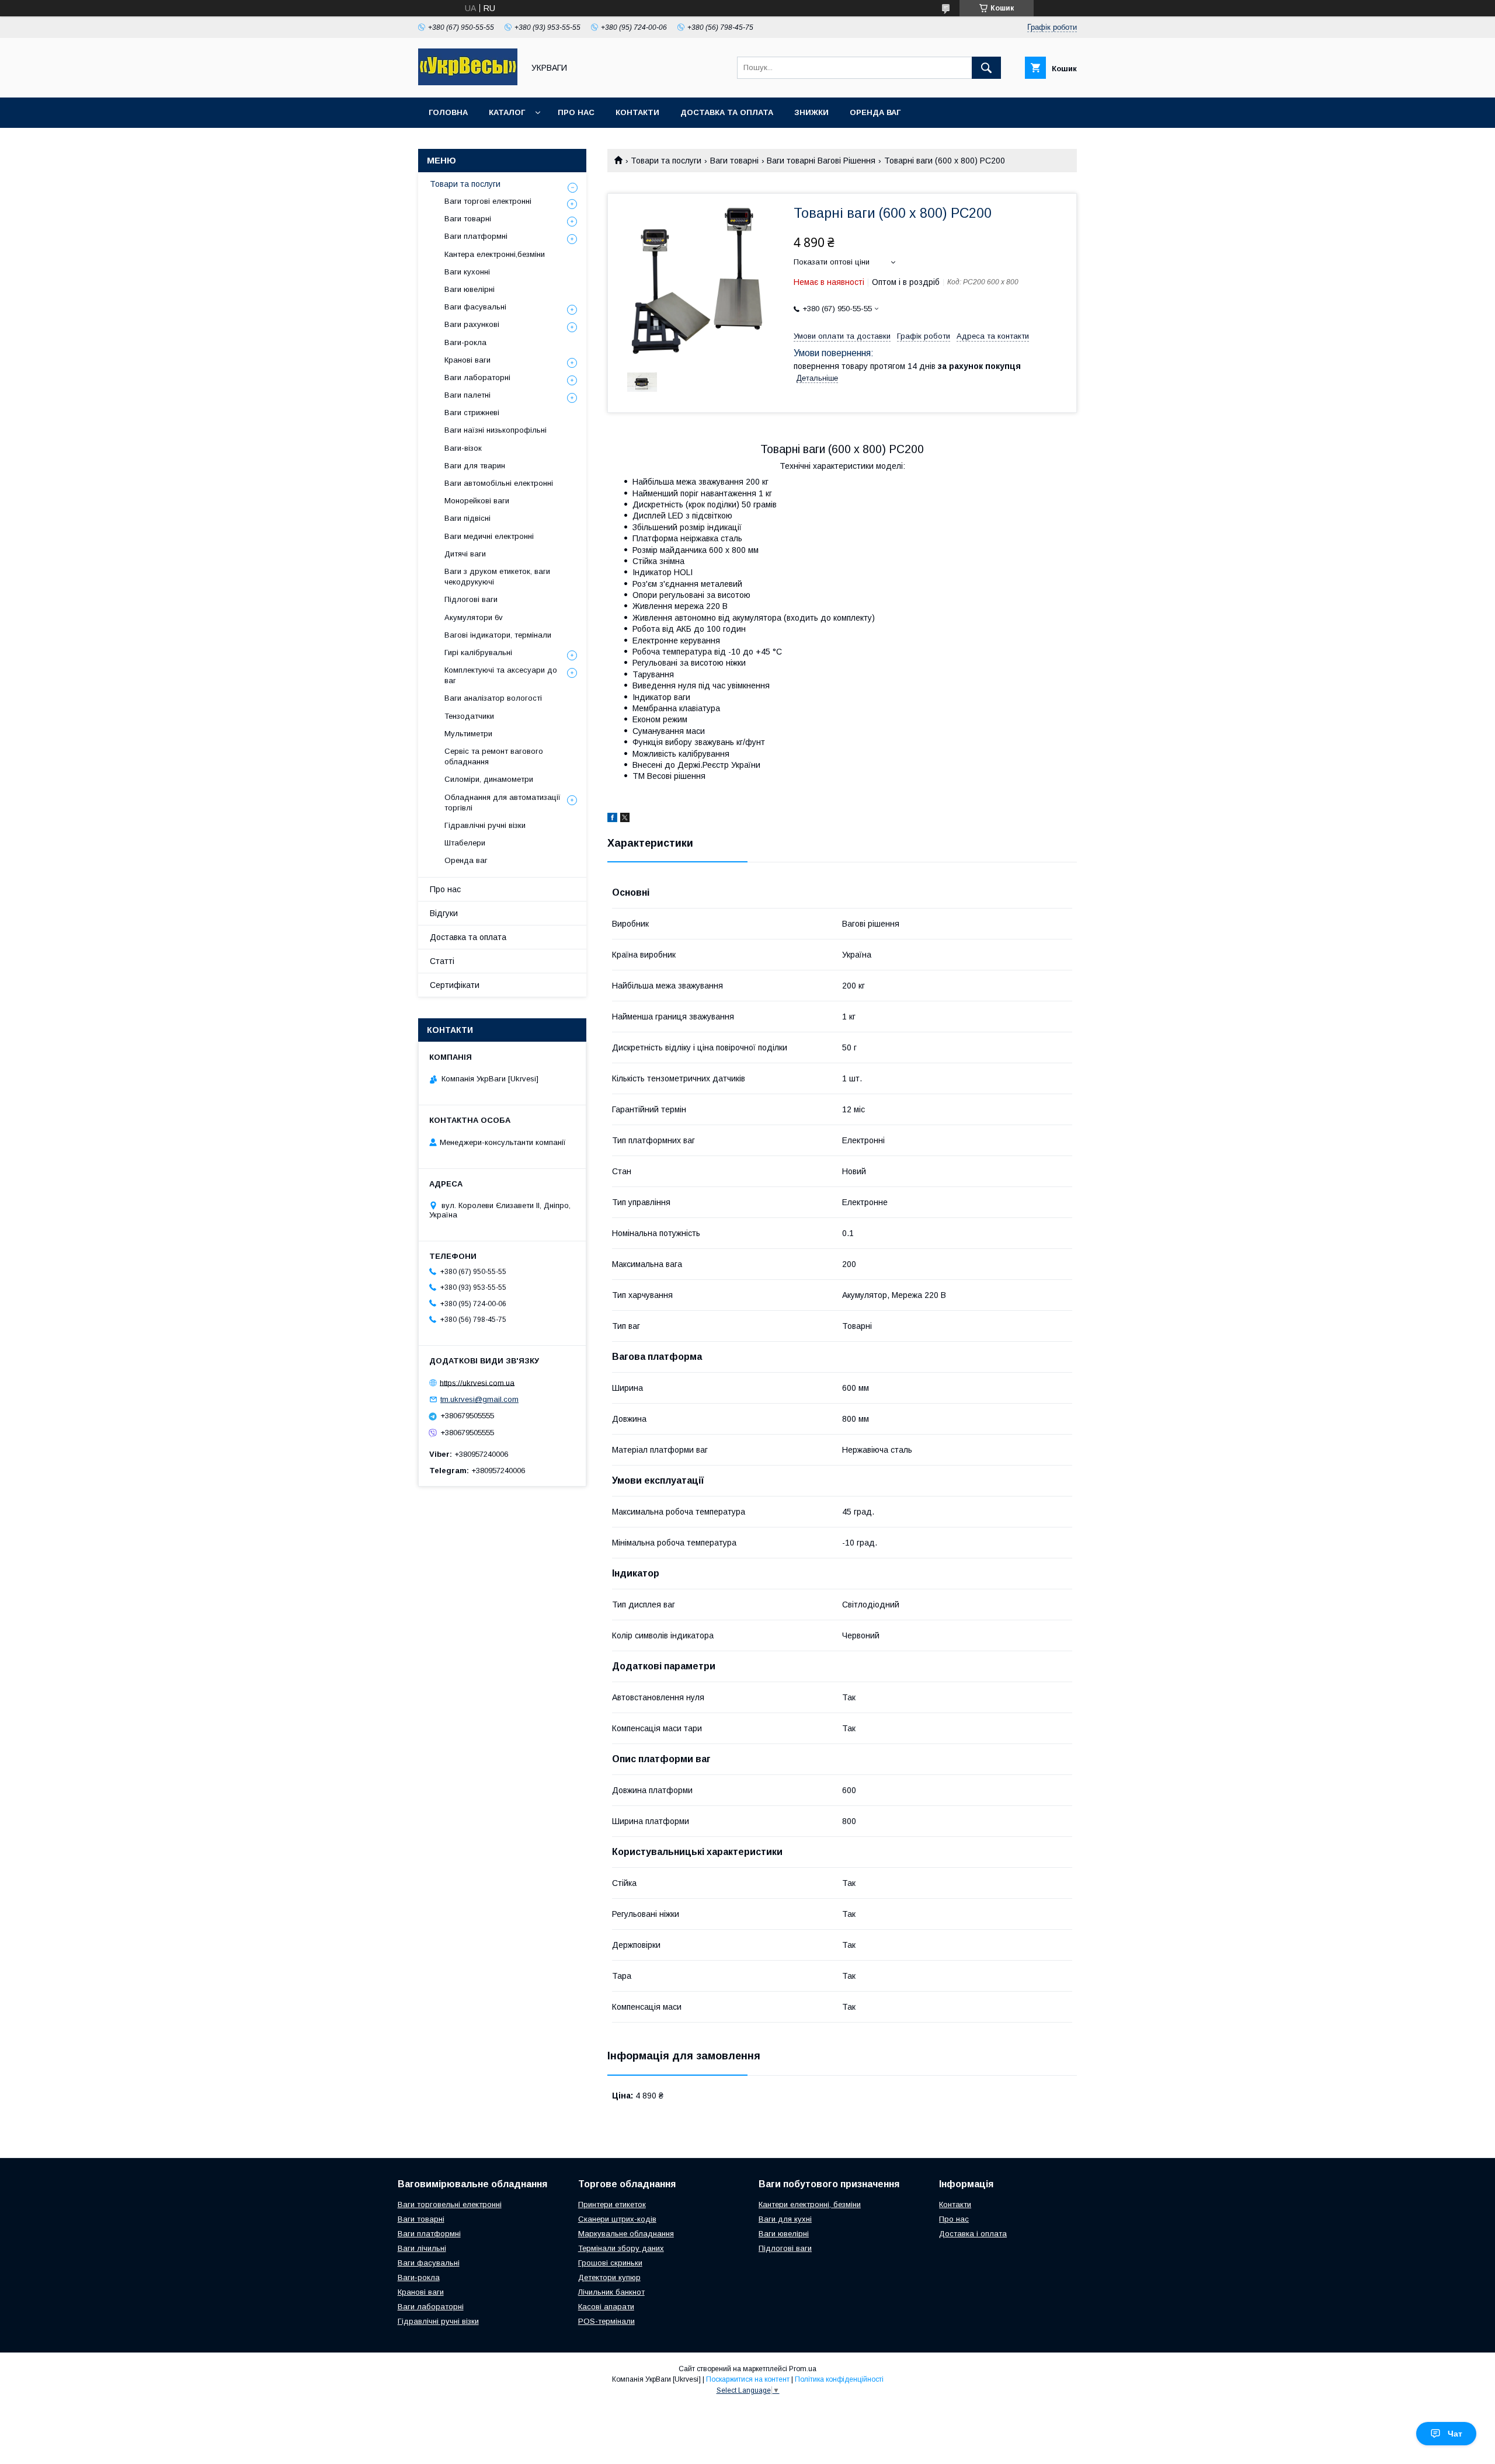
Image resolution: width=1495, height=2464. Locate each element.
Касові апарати (606, 2307)
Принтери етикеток (612, 2204)
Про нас (576, 112)
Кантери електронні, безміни (810, 2204)
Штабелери (465, 843)
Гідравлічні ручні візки (485, 825)
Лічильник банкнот (611, 2292)
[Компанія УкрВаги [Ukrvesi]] (468, 82)
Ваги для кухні (785, 2219)
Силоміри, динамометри (489, 779)
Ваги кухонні (467, 272)
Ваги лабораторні (477, 377)
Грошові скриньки (610, 2263)
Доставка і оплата (973, 2234)
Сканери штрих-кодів (617, 2219)
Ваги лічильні (422, 2248)
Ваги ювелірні (470, 289)
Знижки (811, 112)
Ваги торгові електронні (488, 201)
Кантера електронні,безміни (495, 254)
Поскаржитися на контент (748, 2379)
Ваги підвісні (467, 518)
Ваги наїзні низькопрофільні (496, 430)
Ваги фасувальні (475, 307)
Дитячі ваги (465, 554)
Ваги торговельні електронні (450, 2204)
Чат (1455, 2434)
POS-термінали (606, 2321)
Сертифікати (455, 985)
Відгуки (444, 913)
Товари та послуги (666, 161)
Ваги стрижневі (472, 413)
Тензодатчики (469, 716)
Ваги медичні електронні (489, 536)
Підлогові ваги (471, 599)
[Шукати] (986, 68)
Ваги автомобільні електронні (499, 483)
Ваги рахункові (472, 324)
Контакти (637, 112)
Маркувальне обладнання (626, 2234)
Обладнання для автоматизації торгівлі (503, 803)
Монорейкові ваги (477, 501)
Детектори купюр (609, 2277)
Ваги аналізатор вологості (493, 698)
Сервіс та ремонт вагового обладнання (494, 756)
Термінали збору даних (621, 2248)
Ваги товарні (734, 161)
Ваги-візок (463, 448)
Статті (442, 961)
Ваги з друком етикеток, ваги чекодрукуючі (497, 577)
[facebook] (612, 819)
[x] (625, 819)
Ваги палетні (467, 395)
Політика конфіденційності (839, 2379)
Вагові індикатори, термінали (498, 635)
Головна (448, 112)
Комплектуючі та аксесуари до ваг (501, 675)
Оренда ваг (875, 112)
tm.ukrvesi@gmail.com (479, 1399)
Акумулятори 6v (474, 617)
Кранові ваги (467, 360)
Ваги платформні (476, 236)
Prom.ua (803, 2369)
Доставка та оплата (727, 112)
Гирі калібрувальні (478, 652)
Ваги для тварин (475, 466)
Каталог (507, 112)
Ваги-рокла (465, 342)
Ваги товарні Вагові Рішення (821, 161)
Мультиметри (468, 734)
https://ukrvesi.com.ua (477, 1382)
